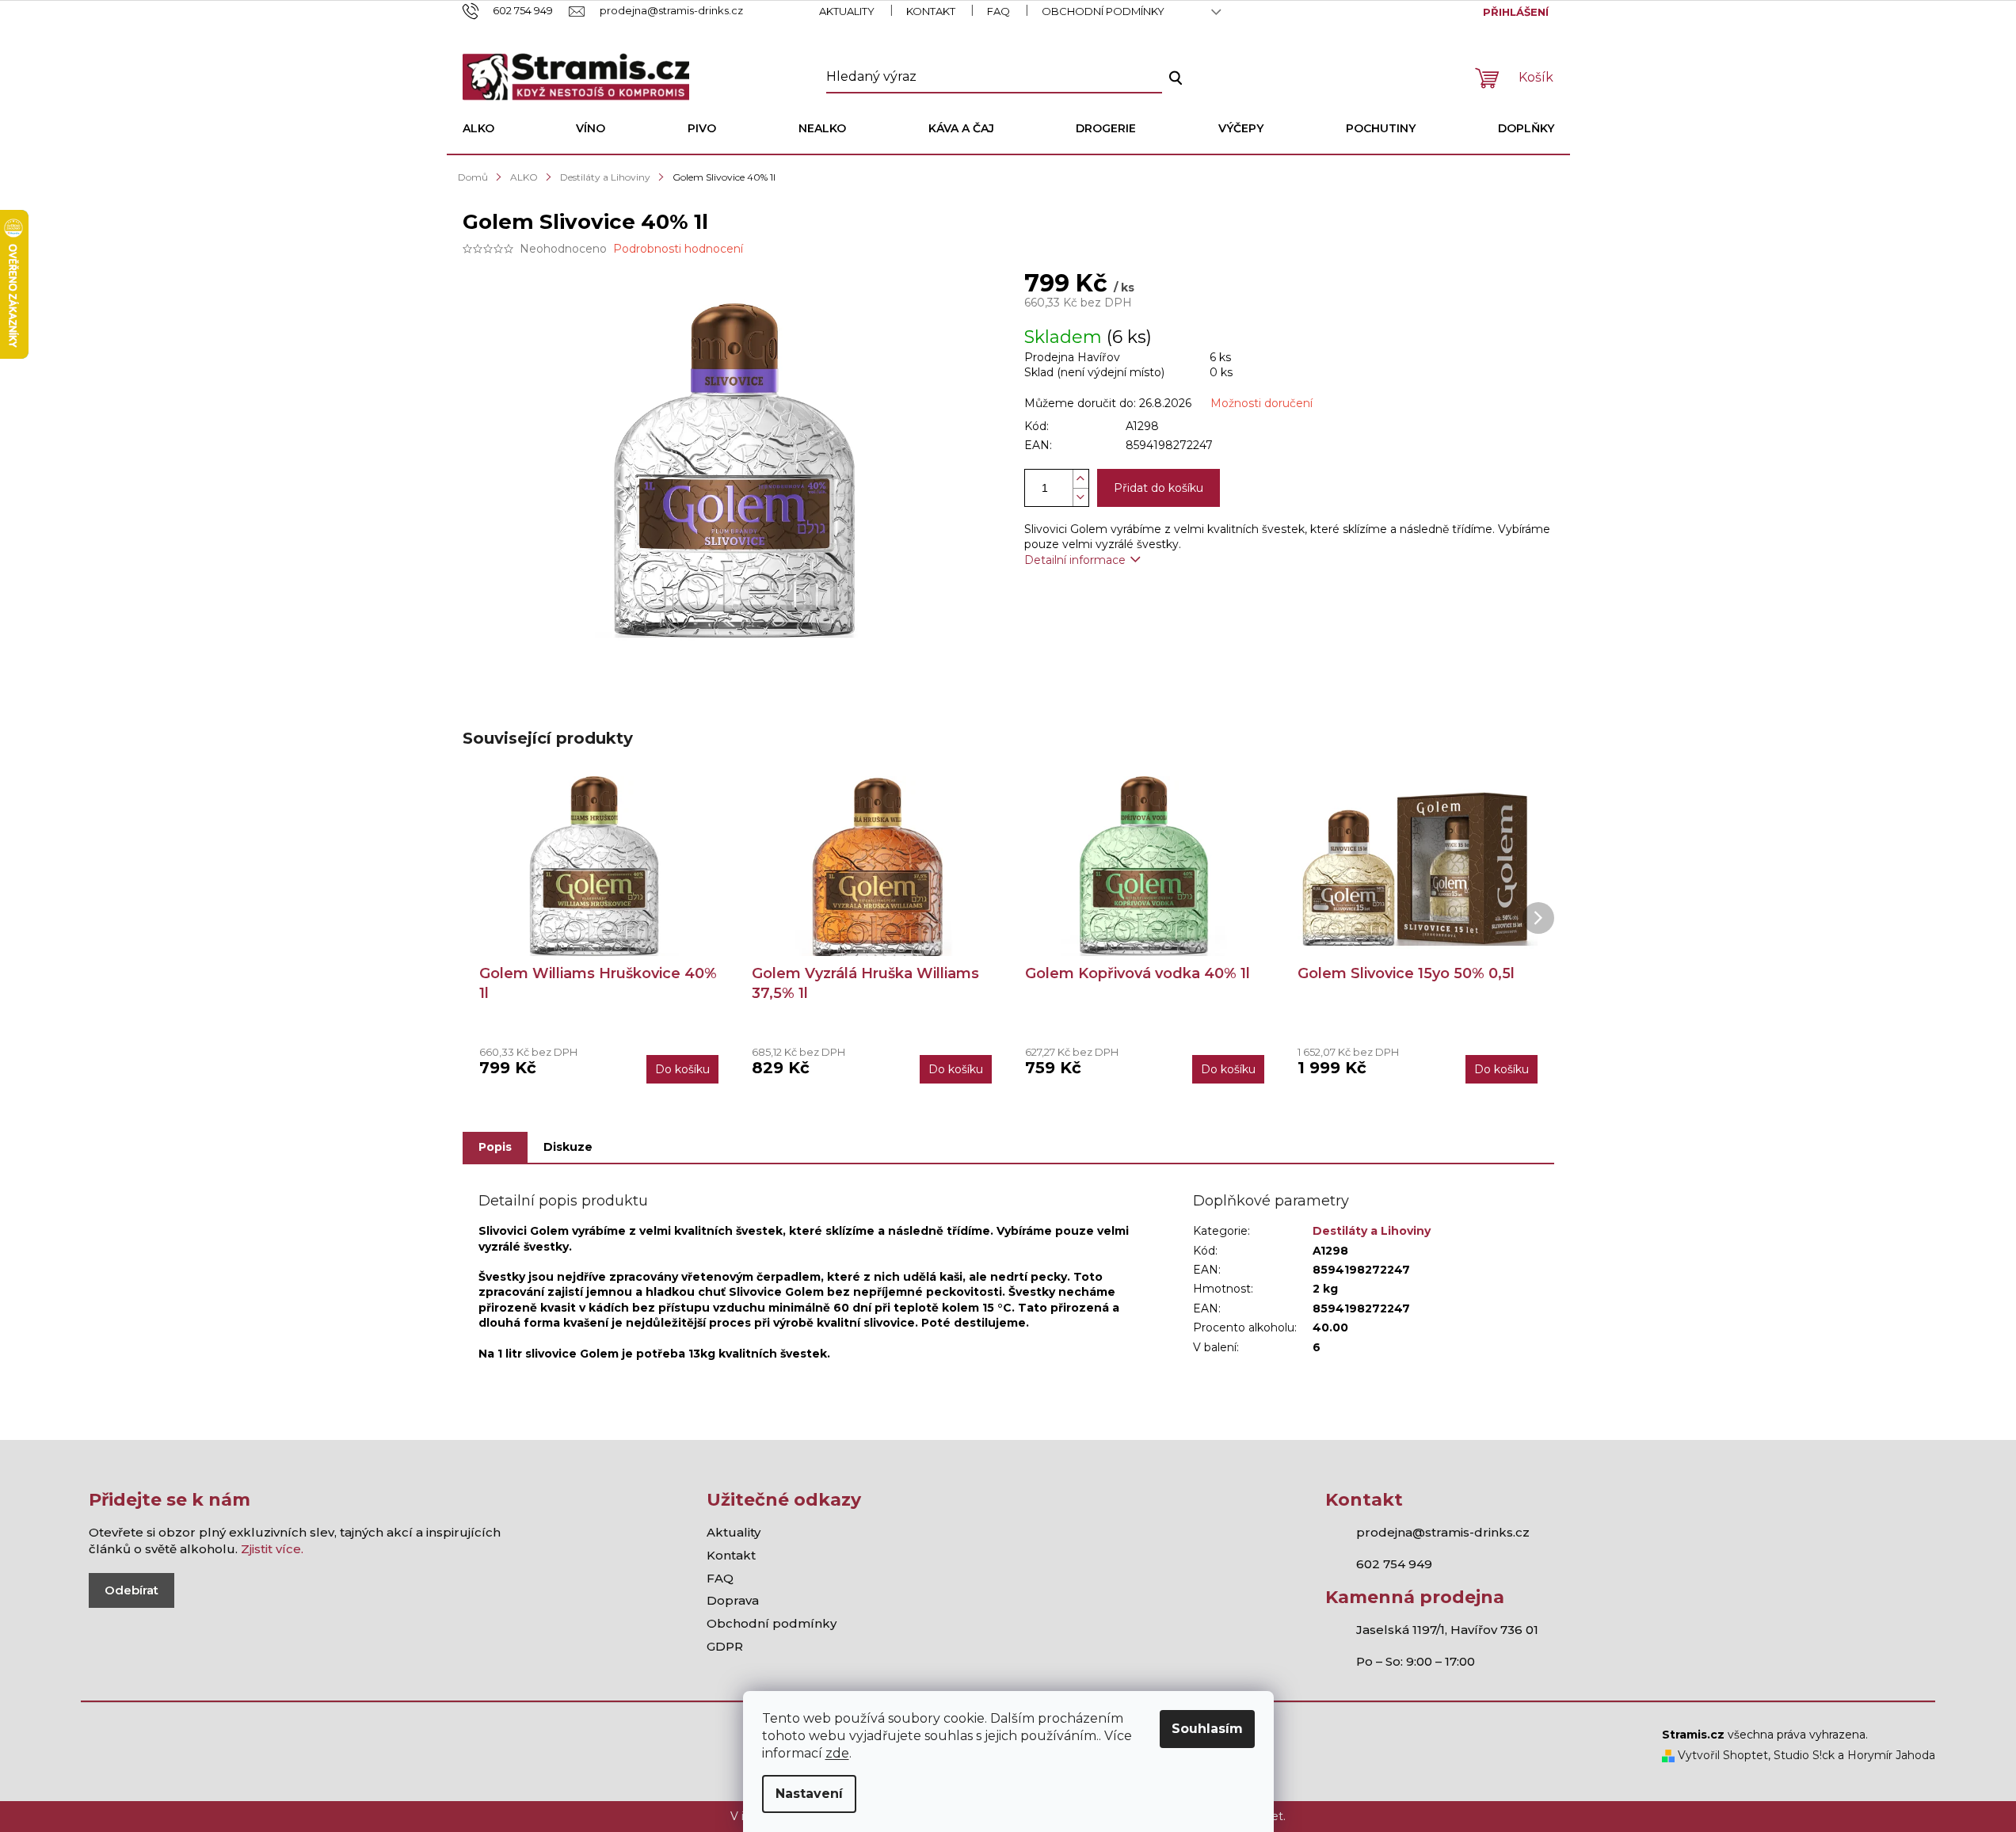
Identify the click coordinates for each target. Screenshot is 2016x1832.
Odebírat (131, 1590)
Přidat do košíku (1159, 488)
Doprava (733, 1600)
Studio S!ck (1804, 1755)
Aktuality (847, 11)
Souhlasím (1207, 1729)
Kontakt (931, 11)
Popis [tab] (495, 1147)
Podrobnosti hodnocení (678, 249)
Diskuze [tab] (568, 1147)
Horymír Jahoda (1891, 1755)
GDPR (725, 1646)
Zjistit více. (272, 1549)
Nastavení (809, 1794)
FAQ (998, 11)
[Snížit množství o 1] (1080, 497)
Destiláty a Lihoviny (1372, 1231)
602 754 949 (1394, 1564)
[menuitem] (478, 128)
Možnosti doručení (1261, 403)
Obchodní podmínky (1103, 11)
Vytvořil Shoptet (1721, 1755)
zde (837, 1753)
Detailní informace (1075, 560)
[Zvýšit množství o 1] (1080, 479)
